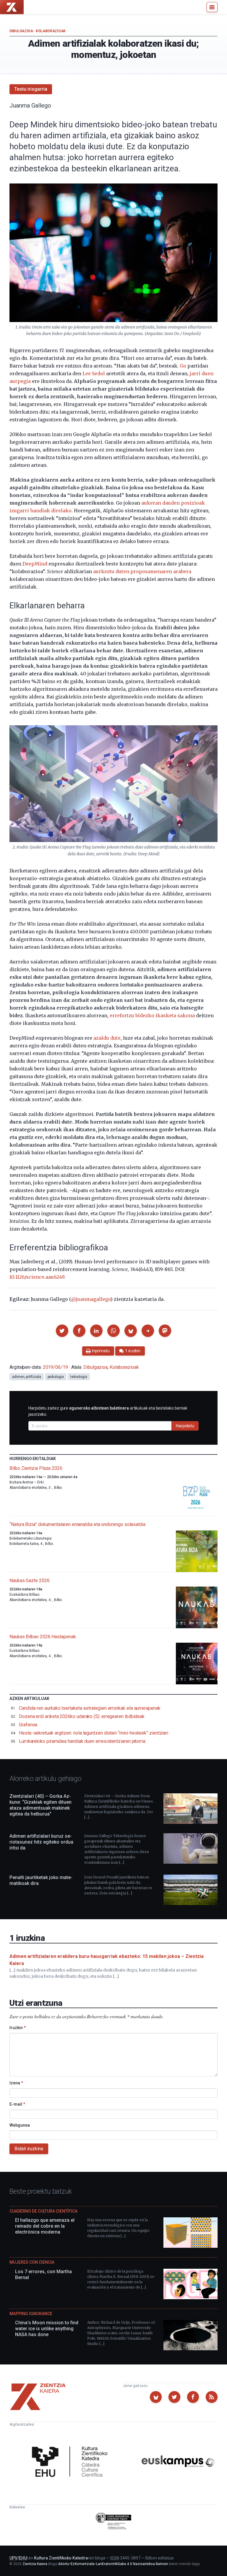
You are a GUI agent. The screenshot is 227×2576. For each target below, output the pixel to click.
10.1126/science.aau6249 (37, 1277)
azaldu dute (107, 1038)
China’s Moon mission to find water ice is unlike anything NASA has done (47, 2329)
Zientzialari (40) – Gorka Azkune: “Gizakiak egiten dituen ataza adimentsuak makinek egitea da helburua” (40, 1805)
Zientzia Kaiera (35, 2564)
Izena (16, 2083)
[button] (62, 1331)
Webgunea (20, 2125)
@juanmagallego (91, 1299)
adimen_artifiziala (27, 1377)
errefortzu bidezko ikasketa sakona (152, 1015)
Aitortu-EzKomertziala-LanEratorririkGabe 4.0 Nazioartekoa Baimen (113, 2564)
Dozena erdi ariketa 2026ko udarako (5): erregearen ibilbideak (82, 1716)
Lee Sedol (94, 373)
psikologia (56, 1377)
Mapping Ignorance (31, 2314)
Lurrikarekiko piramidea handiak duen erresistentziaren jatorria (82, 1741)
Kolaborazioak (51, 31)
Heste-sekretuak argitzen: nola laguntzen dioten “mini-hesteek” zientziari (94, 1733)
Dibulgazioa (21, 31)
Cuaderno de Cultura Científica (43, 2211)
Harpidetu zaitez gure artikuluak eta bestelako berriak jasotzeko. (108, 1411)
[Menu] (212, 7)
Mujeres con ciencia (32, 2262)
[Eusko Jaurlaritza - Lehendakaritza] (114, 2522)
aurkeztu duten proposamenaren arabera (142, 571)
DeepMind (35, 564)
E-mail (17, 2104)
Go (183, 366)
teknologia (79, 1377)
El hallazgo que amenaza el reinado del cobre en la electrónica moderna (45, 2226)
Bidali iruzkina (29, 2149)
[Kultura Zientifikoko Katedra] (72, 2462)
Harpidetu (185, 1426)
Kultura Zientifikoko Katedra (61, 2558)
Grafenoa (28, 1725)
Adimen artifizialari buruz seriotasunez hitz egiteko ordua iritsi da (41, 1842)
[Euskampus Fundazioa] (178, 2462)
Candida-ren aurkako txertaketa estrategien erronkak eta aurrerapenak (90, 1708)
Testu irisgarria (31, 89)
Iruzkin (18, 2028)
